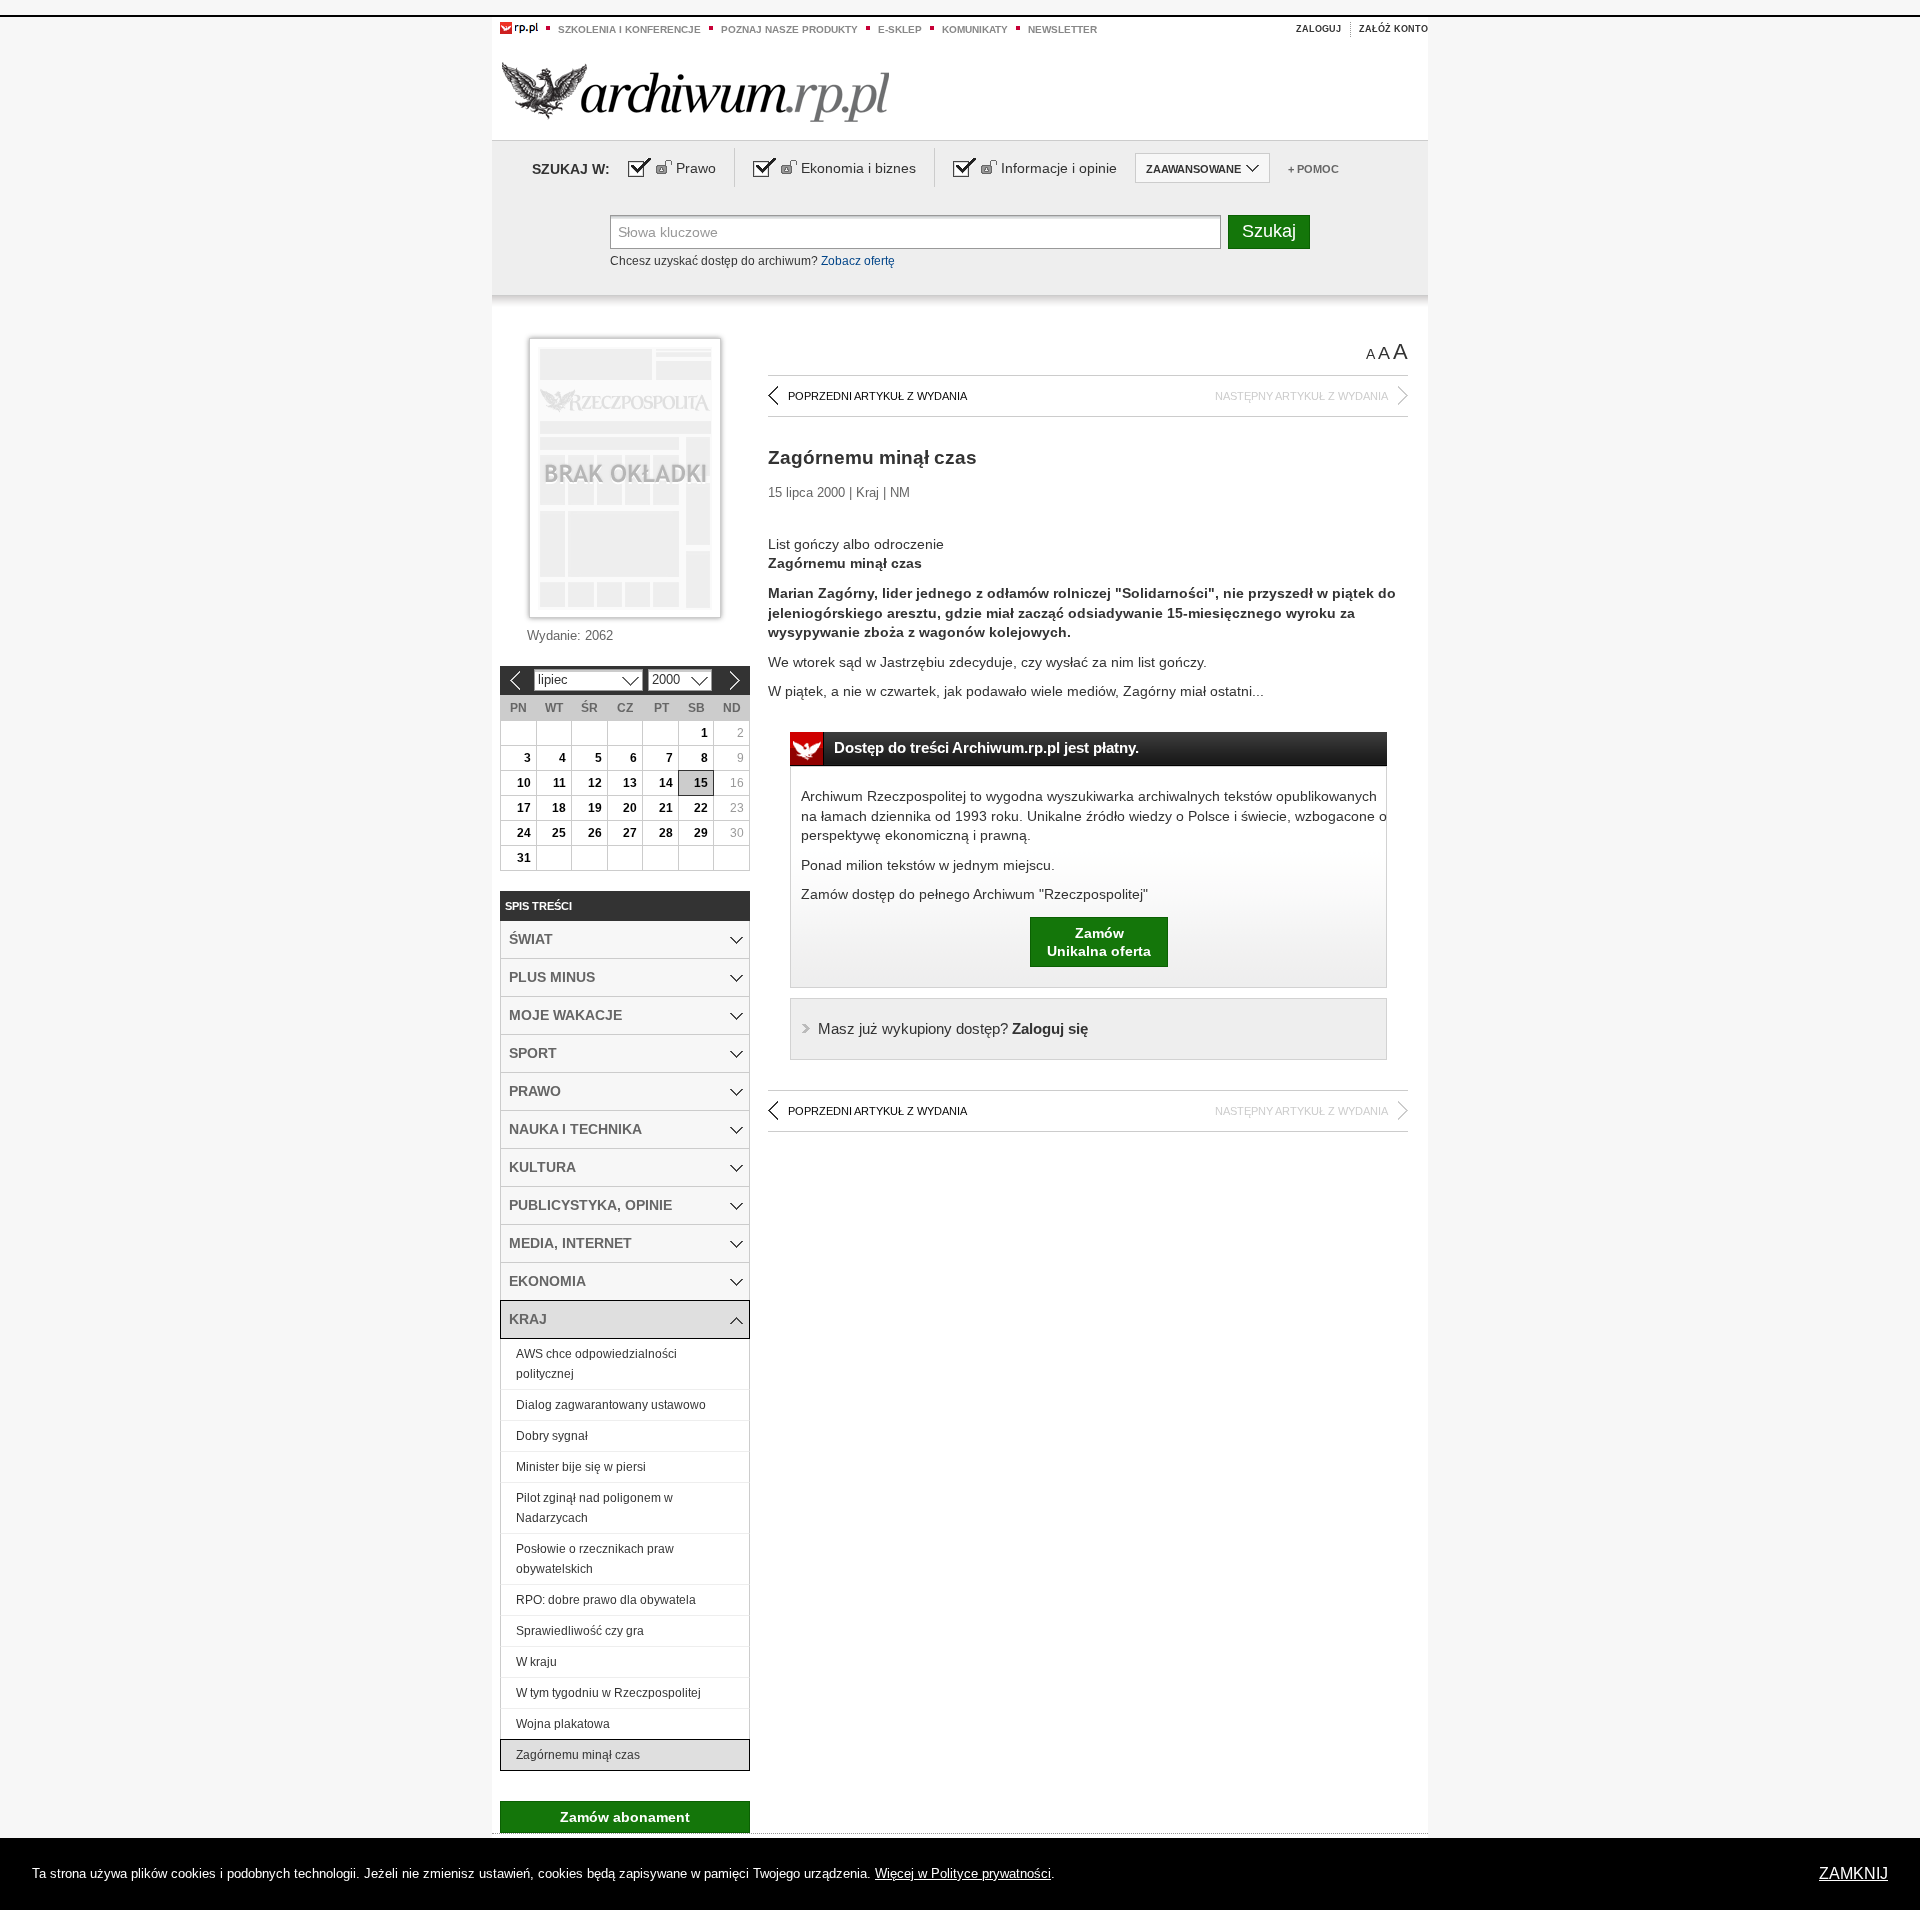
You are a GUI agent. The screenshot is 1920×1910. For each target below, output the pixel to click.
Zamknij (1853, 1873)
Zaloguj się (953, 1028)
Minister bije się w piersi (581, 1467)
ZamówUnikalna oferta (1099, 942)
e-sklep (900, 29)
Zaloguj (1318, 29)
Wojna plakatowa (563, 1724)
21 (666, 808)
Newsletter (1062, 29)
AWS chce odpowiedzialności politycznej (596, 1364)
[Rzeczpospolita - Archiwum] (695, 91)
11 (559, 783)
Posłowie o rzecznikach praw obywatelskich (595, 1559)
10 (524, 783)
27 (630, 833)
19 (595, 808)
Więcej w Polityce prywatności (963, 1873)
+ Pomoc (1313, 169)
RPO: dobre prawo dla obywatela (606, 1600)
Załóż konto (1393, 29)
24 (524, 833)
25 (559, 833)
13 (630, 783)
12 (595, 783)
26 (595, 833)
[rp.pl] (519, 27)
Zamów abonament (625, 1817)
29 (701, 833)
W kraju (536, 1662)
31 (524, 858)
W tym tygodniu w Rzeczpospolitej (608, 1693)
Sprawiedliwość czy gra (580, 1631)
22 (701, 808)
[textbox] (915, 232)
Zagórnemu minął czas (578, 1755)
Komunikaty (975, 29)
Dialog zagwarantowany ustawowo (611, 1405)
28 (666, 833)
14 (666, 783)
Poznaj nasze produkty (789, 29)
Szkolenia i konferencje (629, 29)
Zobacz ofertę (858, 261)
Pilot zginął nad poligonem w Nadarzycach (594, 1508)
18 (559, 808)
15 (701, 783)
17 (524, 808)
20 (630, 808)
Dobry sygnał (552, 1436)
